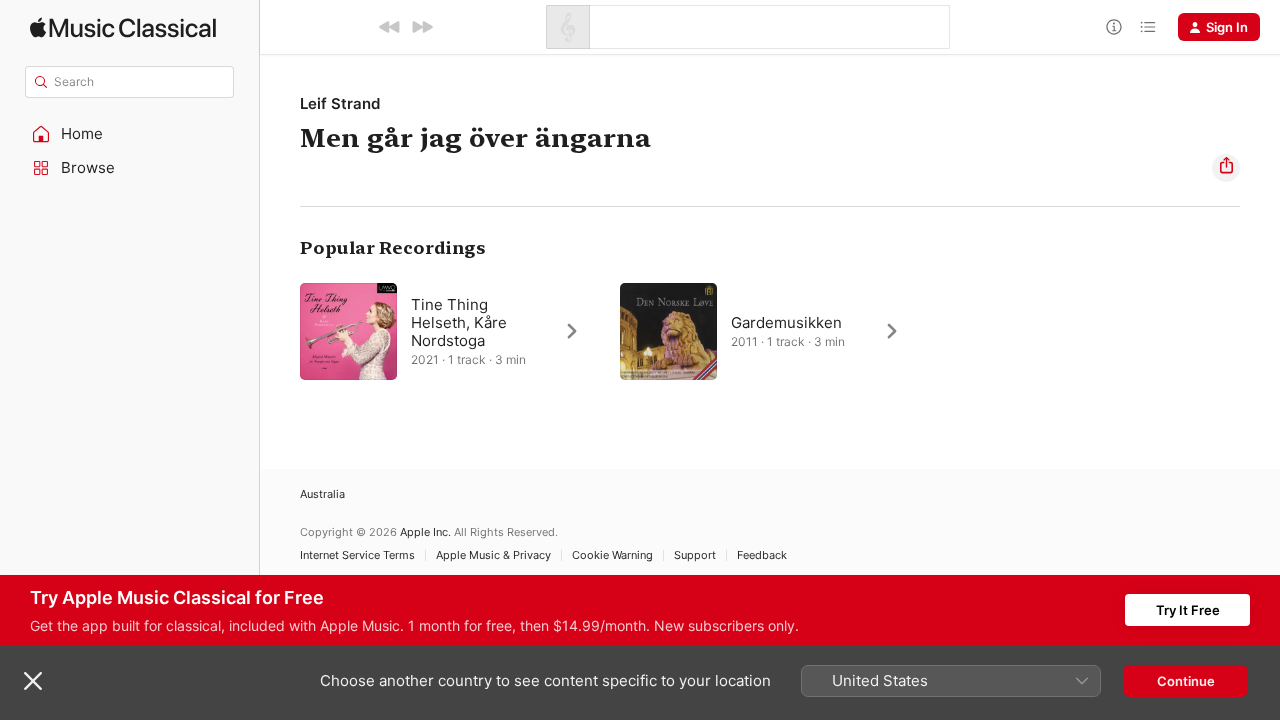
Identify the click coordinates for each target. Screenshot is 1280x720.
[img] (123, 27)
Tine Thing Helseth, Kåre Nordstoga (459, 322)
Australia (322, 494)
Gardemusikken (786, 322)
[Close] (33, 681)
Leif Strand (340, 103)
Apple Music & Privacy (493, 555)
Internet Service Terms (357, 555)
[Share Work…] (1226, 168)
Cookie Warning (612, 555)
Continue (1186, 681)
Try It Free (1188, 610)
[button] (130, 134)
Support (695, 555)
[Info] (1114, 27)
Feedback (762, 555)
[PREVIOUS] (390, 27)
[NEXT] (422, 27)
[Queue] (1148, 27)
